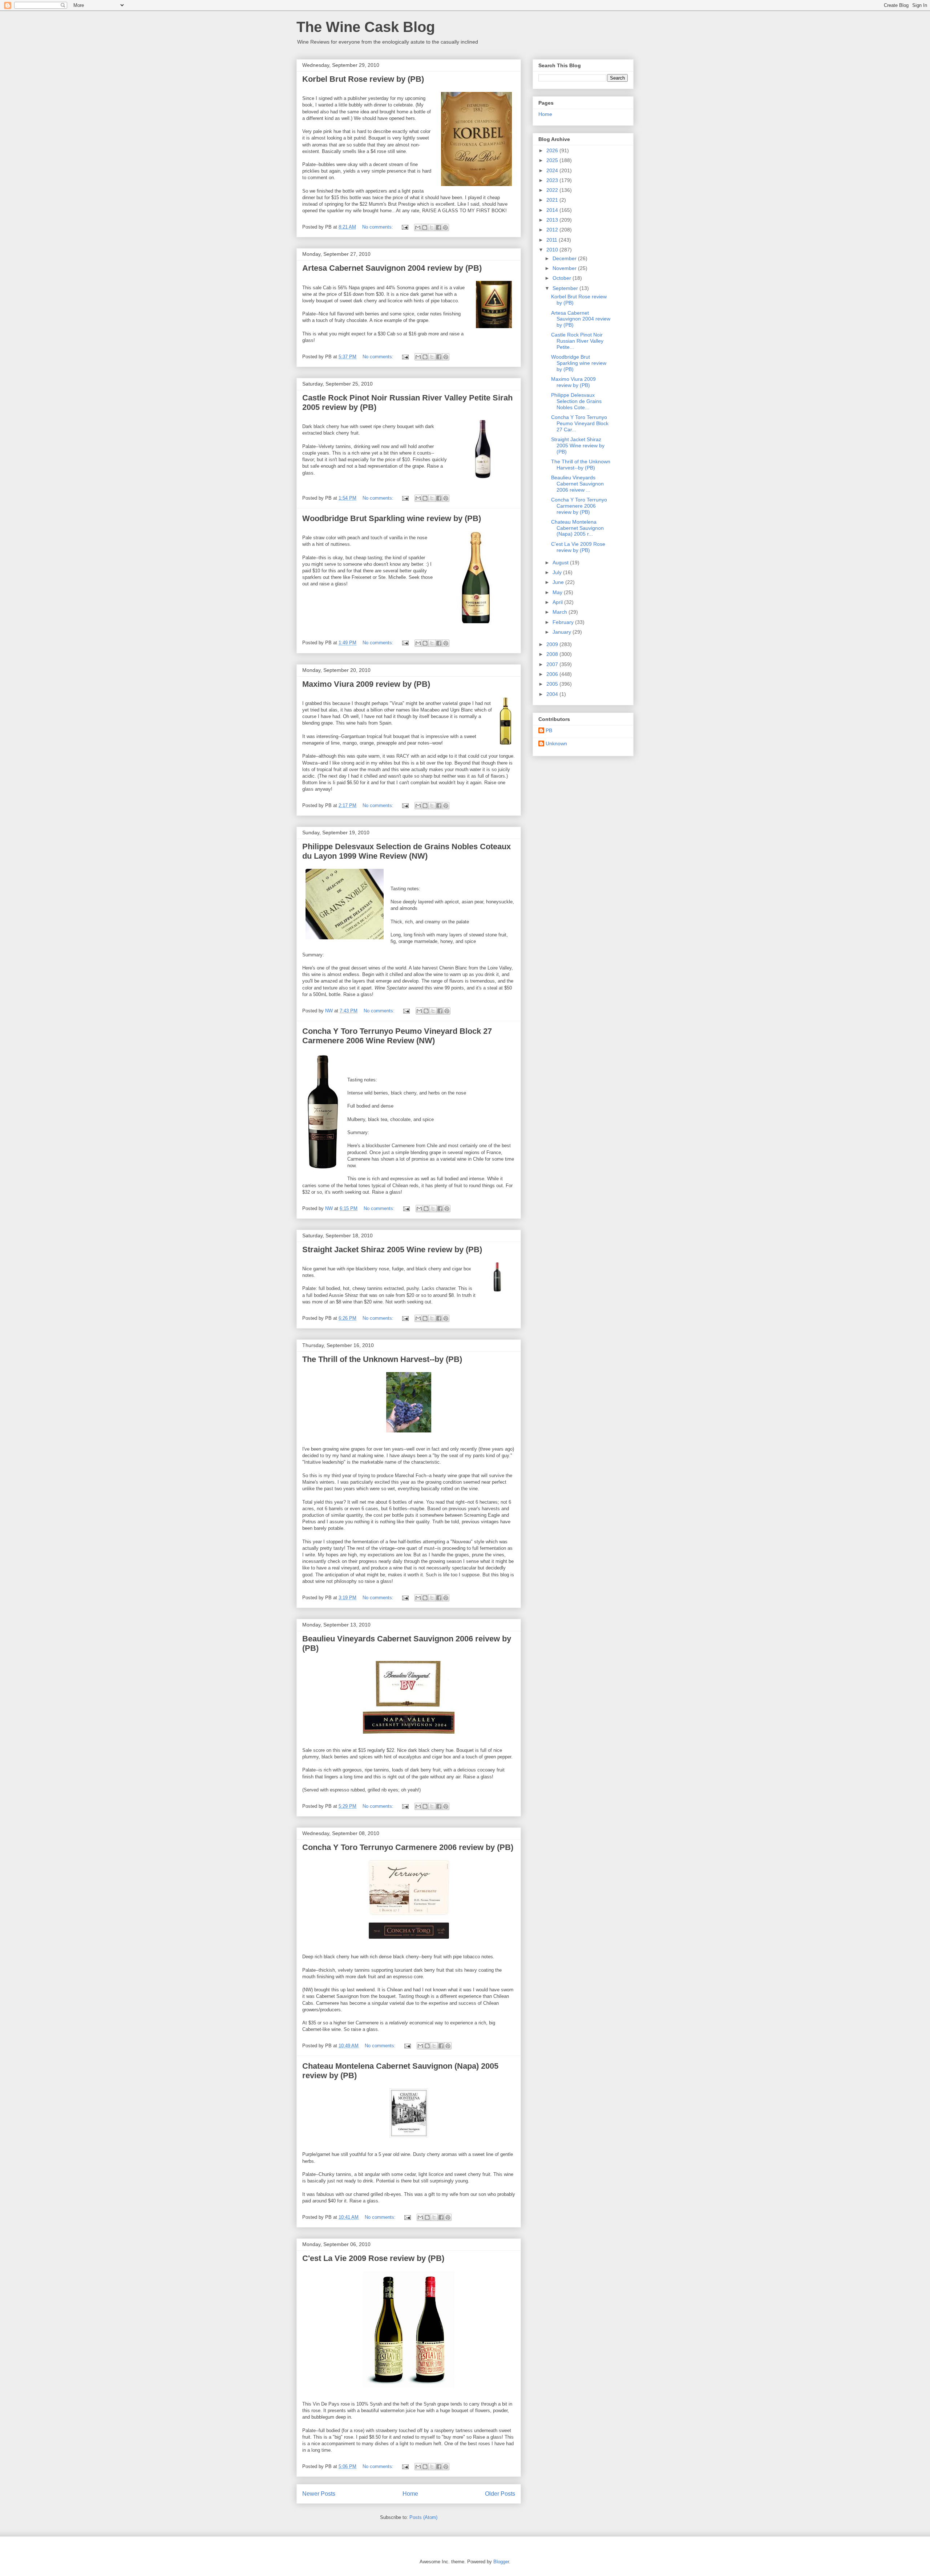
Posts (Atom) (423, 2517)
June (559, 582)
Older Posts (500, 2494)
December (565, 258)
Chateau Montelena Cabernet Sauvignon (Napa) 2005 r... (577, 528)
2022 (553, 190)
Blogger (501, 2562)
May (558, 592)
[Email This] (418, 227)
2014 (553, 210)
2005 (553, 684)
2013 (553, 220)
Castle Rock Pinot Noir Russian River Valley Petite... (577, 341)
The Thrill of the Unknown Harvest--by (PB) (382, 1359)
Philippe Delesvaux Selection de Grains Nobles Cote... (576, 401)
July (558, 572)
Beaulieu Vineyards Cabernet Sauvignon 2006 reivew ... (577, 484)
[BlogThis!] (425, 227)
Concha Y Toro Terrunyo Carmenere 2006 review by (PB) (408, 1847)
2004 (553, 694)
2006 (553, 674)
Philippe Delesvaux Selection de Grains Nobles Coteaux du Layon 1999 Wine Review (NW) (407, 851)
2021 (553, 200)
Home (410, 2494)
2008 (553, 654)
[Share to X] (432, 227)
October (563, 278)
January (563, 632)
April (558, 602)
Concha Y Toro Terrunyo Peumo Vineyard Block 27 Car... (580, 423)
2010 (553, 250)
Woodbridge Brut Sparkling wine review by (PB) (392, 518)
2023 (553, 180)
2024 (553, 170)
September (566, 288)
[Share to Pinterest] (445, 227)
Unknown (556, 743)
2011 (553, 240)
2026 (553, 150)
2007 (553, 664)
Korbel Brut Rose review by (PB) (363, 79)
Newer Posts (319, 2494)
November (565, 268)
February (564, 622)
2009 (553, 644)
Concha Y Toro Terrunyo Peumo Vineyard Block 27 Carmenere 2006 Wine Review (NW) (397, 1036)
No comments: (378, 227)
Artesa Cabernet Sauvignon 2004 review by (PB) (392, 268)
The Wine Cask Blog (366, 27)
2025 (553, 160)
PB (549, 730)
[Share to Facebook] (438, 227)
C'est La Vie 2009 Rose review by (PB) (373, 2258)
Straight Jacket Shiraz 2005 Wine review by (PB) (392, 1249)
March (561, 612)
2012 (553, 230)
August (561, 563)
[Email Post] (405, 227)
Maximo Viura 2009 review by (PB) (366, 684)
